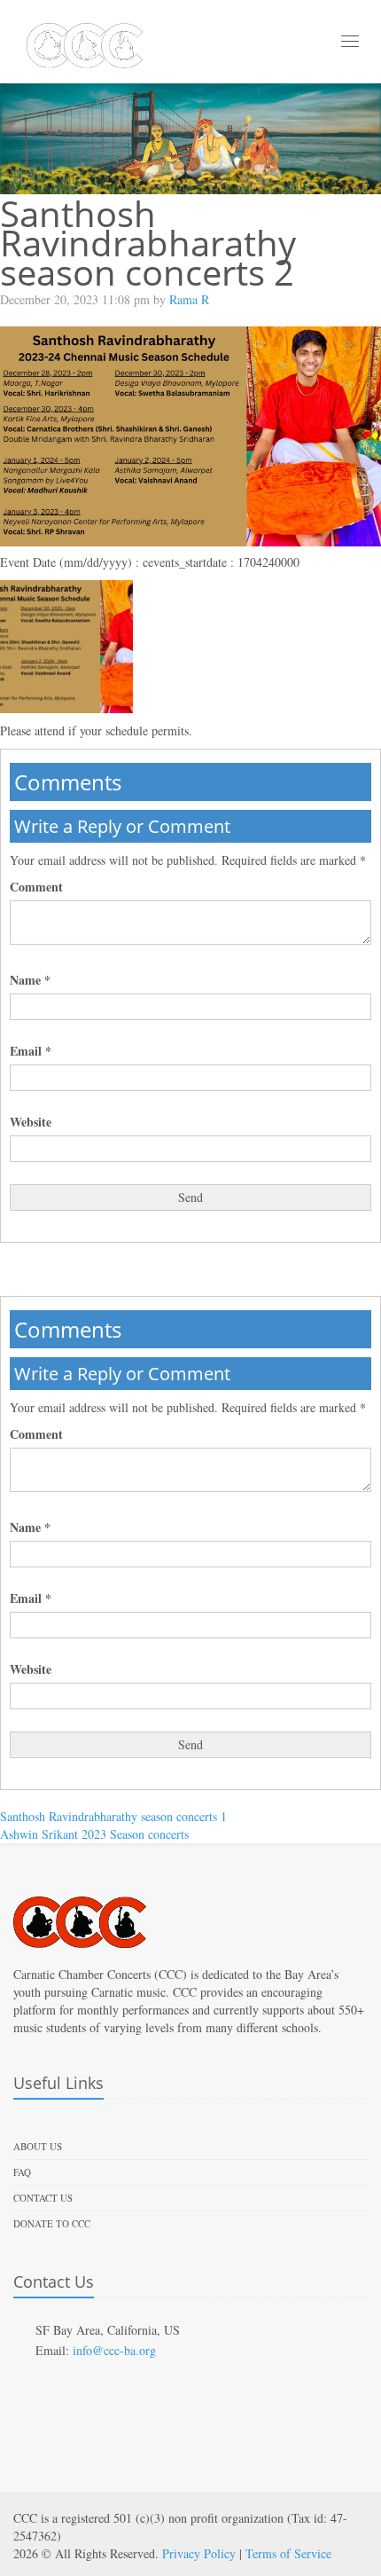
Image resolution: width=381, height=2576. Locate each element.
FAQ (22, 2172)
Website (31, 1122)
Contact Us (43, 2198)
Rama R (189, 299)
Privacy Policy (199, 2553)
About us (38, 2146)
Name (30, 980)
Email (31, 1051)
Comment (36, 887)
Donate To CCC (52, 2223)
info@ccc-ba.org (114, 2350)
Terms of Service (288, 2553)
